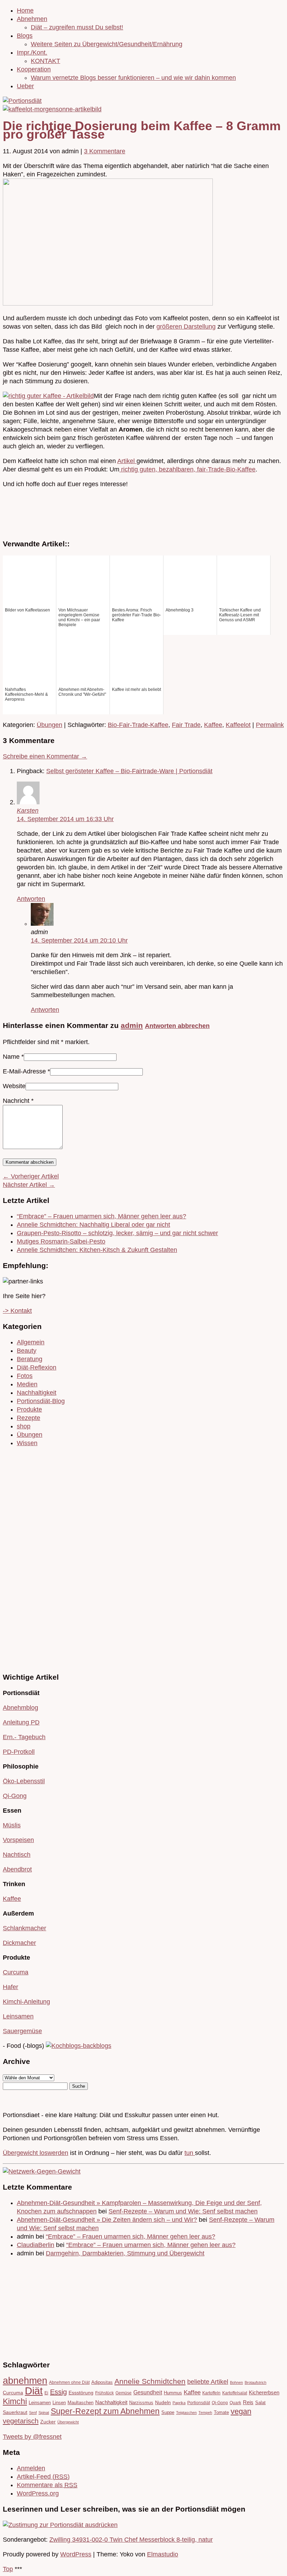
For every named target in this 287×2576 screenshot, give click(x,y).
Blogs (25, 36)
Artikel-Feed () (43, 2477)
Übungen (50, 725)
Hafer (10, 1987)
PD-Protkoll (19, 1752)
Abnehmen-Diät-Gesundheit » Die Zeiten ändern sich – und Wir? (107, 2220)
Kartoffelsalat (235, 2393)
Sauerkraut (15, 2412)
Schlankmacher (24, 1928)
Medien (27, 1384)
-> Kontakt (17, 1311)
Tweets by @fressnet (32, 2437)
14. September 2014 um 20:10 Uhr (79, 940)
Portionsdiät (199, 2403)
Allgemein (31, 1342)
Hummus (173, 2393)
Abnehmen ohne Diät (69, 2382)
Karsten (28, 811)
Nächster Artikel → (29, 1185)
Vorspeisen (18, 1840)
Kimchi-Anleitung (26, 2002)
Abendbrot (17, 1869)
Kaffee (213, 725)
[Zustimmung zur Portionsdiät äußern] (60, 2525)
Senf (33, 2413)
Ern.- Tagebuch (24, 1737)
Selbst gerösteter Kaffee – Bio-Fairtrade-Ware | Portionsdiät (129, 771)
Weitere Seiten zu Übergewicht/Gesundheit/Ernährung (107, 44)
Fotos (25, 1376)
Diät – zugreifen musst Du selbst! (77, 27)
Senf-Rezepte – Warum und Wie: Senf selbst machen (183, 2211)
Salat (260, 2403)
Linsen (59, 2403)
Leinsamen (18, 2016)
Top (8, 2569)
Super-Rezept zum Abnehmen (105, 2411)
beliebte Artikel (208, 2382)
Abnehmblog (20, 1708)
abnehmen (25, 2381)
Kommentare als (47, 2485)
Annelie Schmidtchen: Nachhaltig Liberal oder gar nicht (93, 1225)
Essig (58, 2392)
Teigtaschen (186, 2413)
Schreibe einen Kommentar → (45, 756)
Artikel (127, 461)
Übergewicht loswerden (36, 2153)
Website (14, 1086)
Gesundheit (148, 2392)
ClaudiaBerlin (36, 2245)
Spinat (44, 2413)
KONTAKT (45, 61)
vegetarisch (21, 2421)
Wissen (27, 1443)
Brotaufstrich (255, 2382)
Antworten (31, 899)
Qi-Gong (15, 1796)
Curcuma (16, 1972)
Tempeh (205, 2413)
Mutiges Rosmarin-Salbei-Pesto (61, 1241)
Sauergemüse (22, 2031)
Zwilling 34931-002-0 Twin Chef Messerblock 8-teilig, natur (131, 2540)
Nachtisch (17, 1855)
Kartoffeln (211, 2393)
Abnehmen (32, 19)
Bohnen (236, 2382)
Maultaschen (80, 2403)
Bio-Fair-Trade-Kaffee (138, 725)
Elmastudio (163, 2554)
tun (190, 2153)
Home (25, 10)
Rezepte (29, 1418)
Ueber (25, 86)
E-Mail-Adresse (24, 1071)
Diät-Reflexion (37, 1367)
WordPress (76, 2554)
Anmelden (31, 2468)
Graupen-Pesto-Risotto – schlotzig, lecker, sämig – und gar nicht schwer (117, 1233)
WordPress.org (38, 2493)
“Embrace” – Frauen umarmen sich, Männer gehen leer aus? (101, 1216)
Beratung (30, 1359)
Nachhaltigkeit (37, 1393)
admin (132, 1025)
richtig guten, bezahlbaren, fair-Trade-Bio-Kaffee (187, 469)
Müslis (12, 1825)
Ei (46, 2393)
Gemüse (124, 2393)
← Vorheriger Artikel (31, 1176)
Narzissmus (141, 2403)
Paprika (179, 2403)
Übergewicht (68, 2422)
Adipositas (102, 2382)
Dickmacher (19, 1943)
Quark (235, 2403)
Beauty (27, 1351)
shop (24, 1426)
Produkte (29, 1409)
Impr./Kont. (32, 52)
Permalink (270, 725)
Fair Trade (186, 725)
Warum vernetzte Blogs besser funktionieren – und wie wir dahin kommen (133, 78)
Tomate (221, 2412)
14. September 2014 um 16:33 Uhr (65, 819)
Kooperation (34, 69)
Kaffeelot (238, 725)
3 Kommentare (105, 151)
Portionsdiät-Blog (41, 1401)
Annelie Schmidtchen (150, 2381)
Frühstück (104, 2393)
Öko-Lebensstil (24, 1781)
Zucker (48, 2422)
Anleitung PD (21, 1722)
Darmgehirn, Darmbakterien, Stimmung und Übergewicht (125, 2253)
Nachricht (18, 1101)
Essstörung (81, 2393)
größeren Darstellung (186, 327)
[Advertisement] (24, 1559)
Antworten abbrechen (177, 1026)
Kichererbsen (264, 2393)
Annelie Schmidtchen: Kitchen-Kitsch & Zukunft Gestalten (97, 1250)
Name (11, 1057)
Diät (34, 2391)
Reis (248, 2402)
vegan (241, 2411)
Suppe (168, 2412)
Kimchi (15, 2401)
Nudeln (163, 2403)
